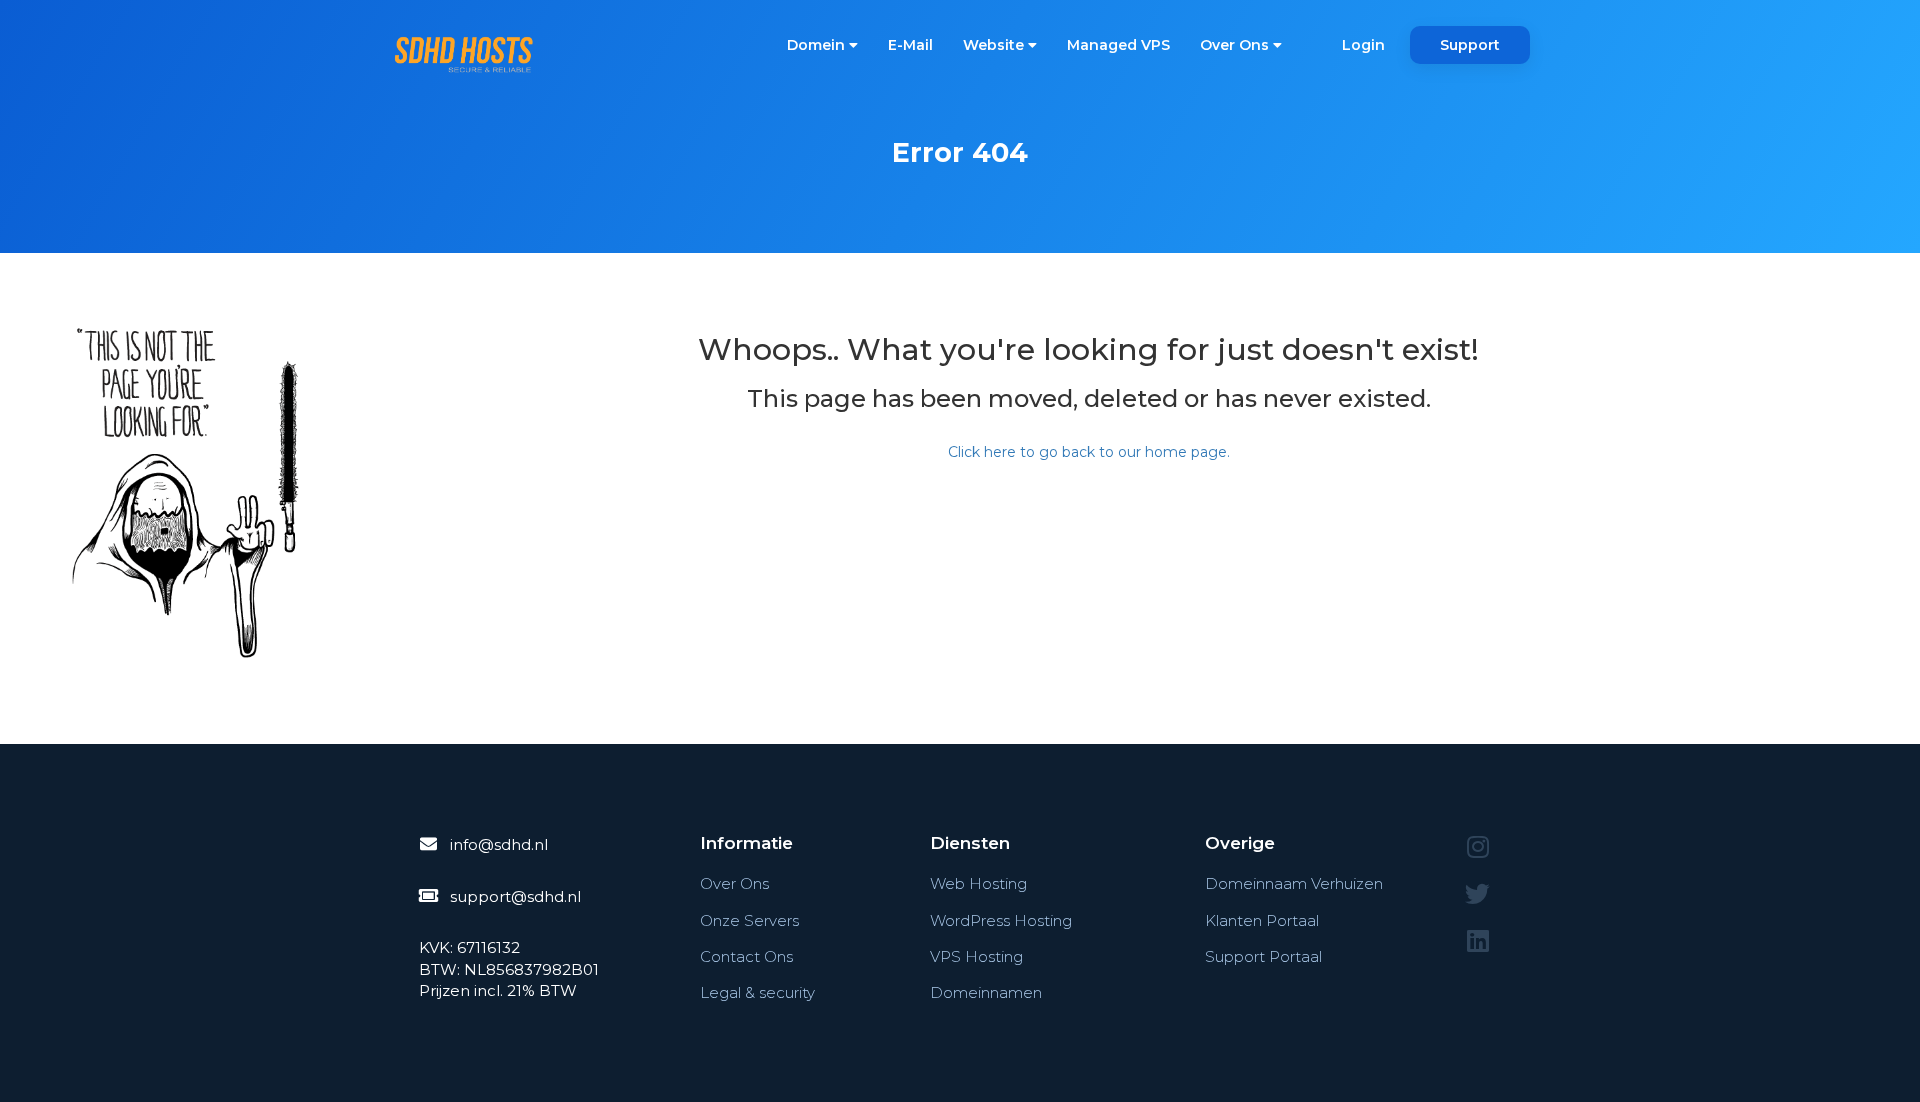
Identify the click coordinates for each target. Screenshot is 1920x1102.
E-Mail (910, 45)
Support (1470, 45)
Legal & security (757, 992)
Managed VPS (1118, 45)
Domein (818, 45)
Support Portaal (1263, 956)
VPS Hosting (976, 956)
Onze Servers (749, 920)
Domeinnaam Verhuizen (1294, 883)
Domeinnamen (986, 992)
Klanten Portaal (1262, 920)
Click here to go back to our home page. (1089, 452)
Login (1363, 45)
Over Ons (1236, 45)
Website (995, 45)
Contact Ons (746, 956)
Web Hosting (978, 883)
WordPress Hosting (1001, 920)
